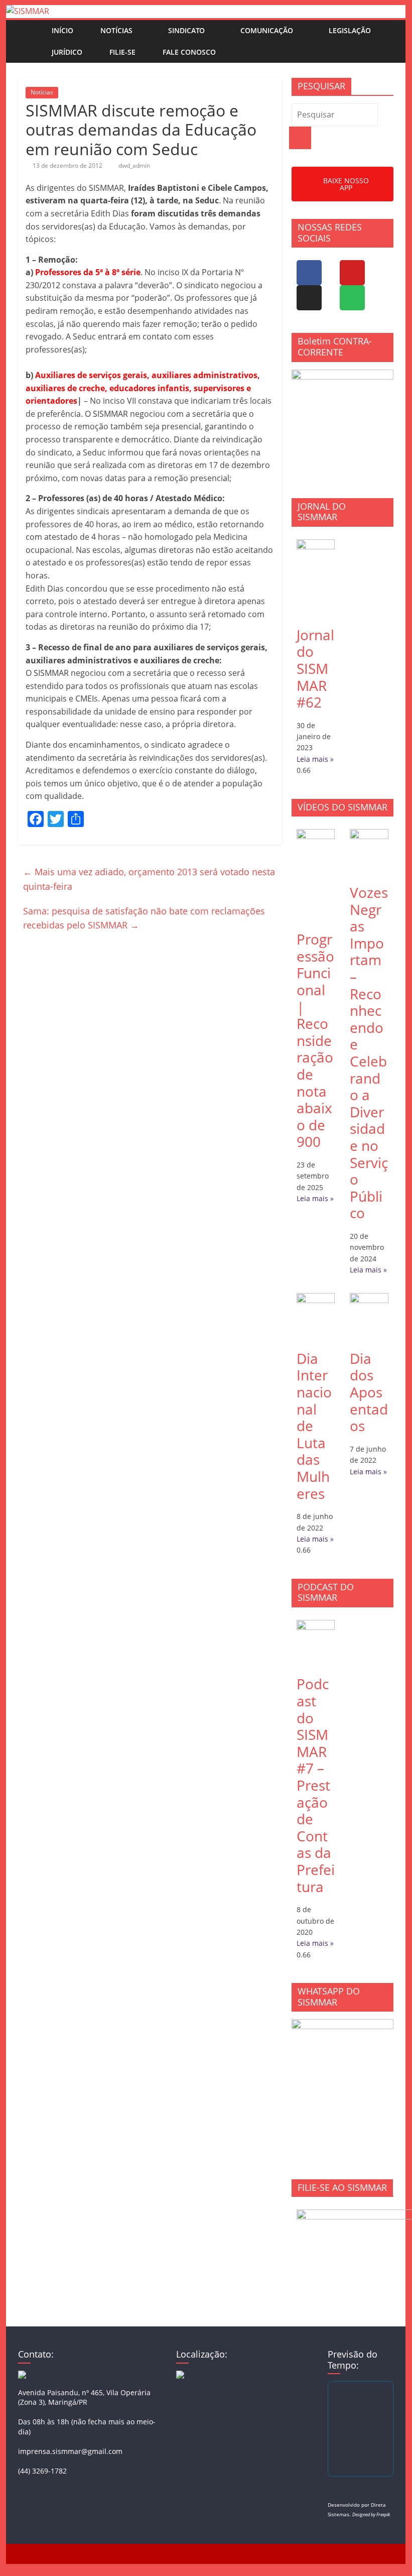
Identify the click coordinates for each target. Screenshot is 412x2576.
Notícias (116, 30)
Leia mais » (315, 759)
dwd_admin (134, 165)
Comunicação (267, 30)
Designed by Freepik (371, 2514)
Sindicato (186, 30)
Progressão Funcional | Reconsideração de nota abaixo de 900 (315, 1040)
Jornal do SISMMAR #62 (315, 668)
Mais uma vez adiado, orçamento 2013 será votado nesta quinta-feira (149, 879)
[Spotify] (352, 298)
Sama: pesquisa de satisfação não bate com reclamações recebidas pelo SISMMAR (144, 918)
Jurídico (67, 52)
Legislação (350, 30)
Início (62, 30)
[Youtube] (352, 273)
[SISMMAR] (28, 11)
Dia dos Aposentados (369, 1392)
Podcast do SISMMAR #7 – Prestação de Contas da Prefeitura (316, 1785)
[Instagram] (309, 298)
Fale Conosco (189, 52)
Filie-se (122, 52)
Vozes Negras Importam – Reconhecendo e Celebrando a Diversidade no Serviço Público (369, 1052)
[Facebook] (309, 273)
